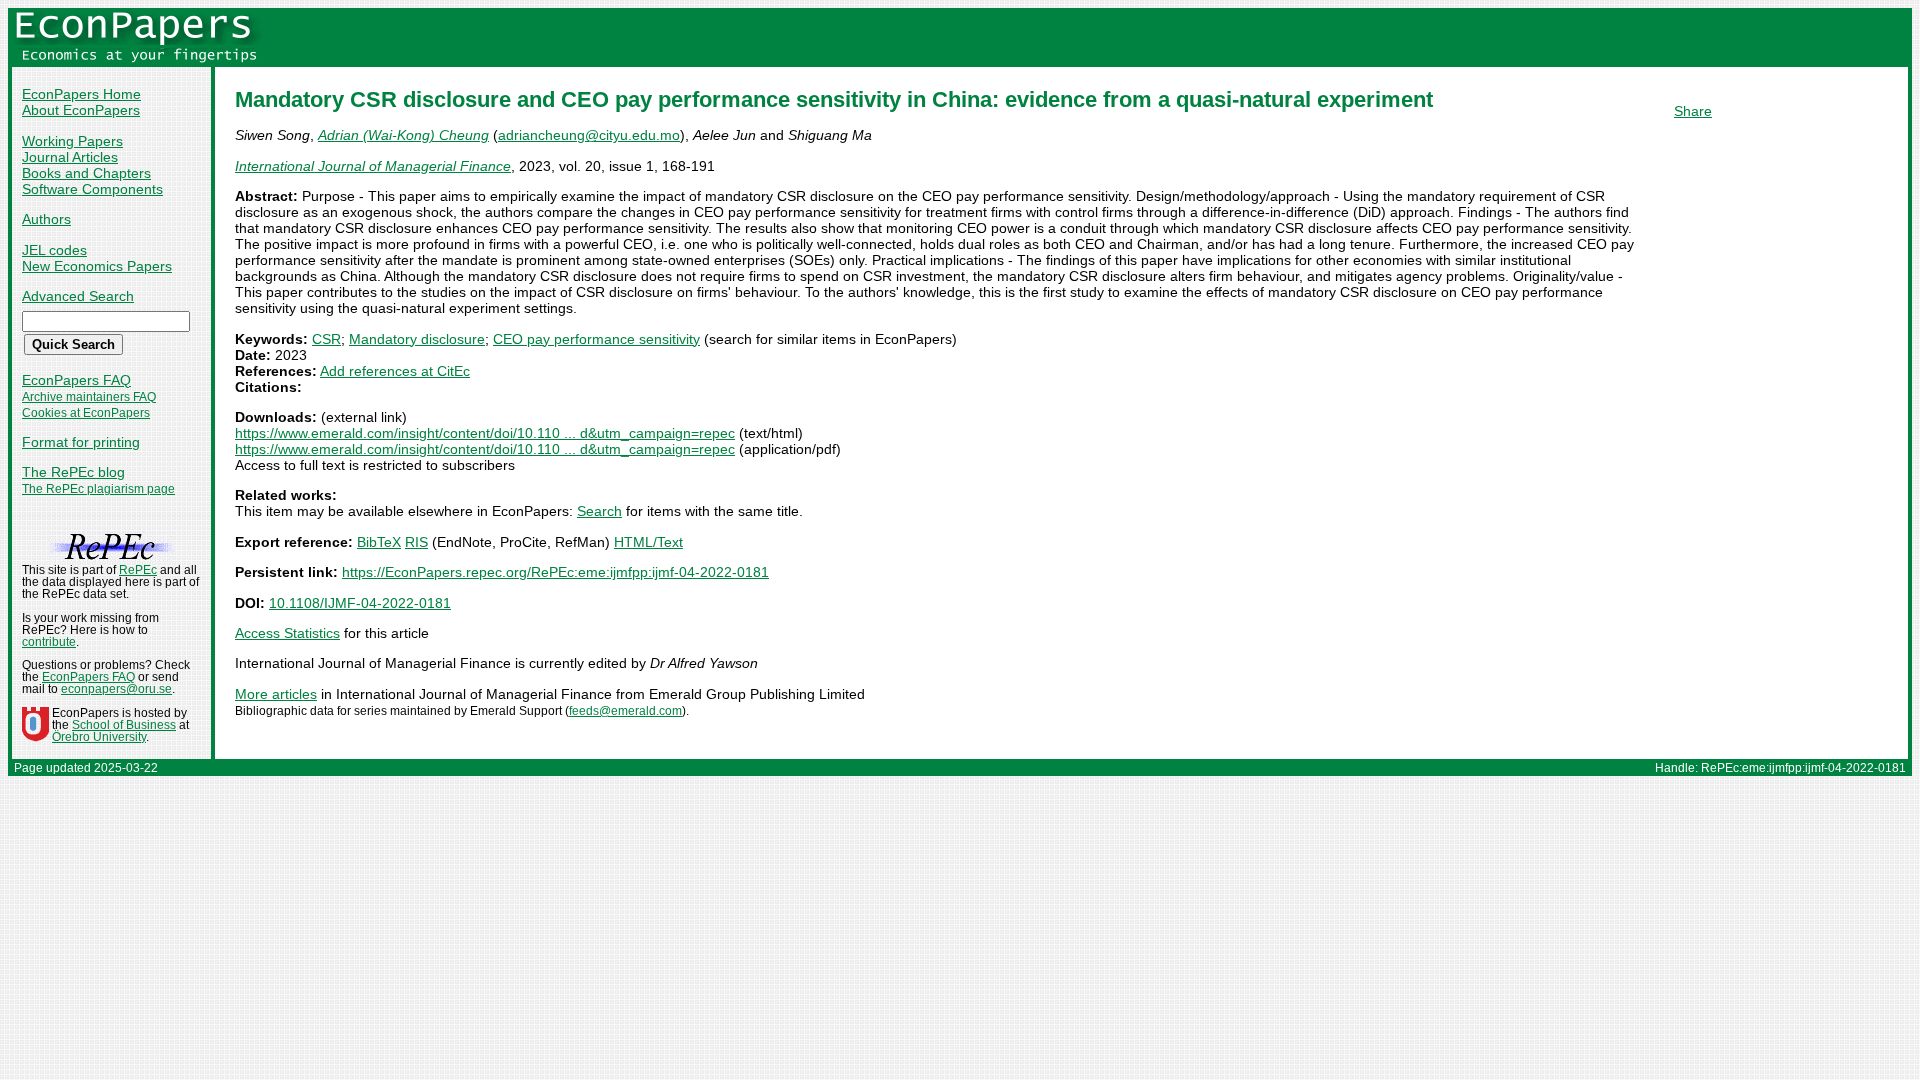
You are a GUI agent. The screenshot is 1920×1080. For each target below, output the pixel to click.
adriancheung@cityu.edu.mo (589, 135)
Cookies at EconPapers (86, 413)
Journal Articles (70, 157)
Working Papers (72, 141)
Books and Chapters (86, 173)
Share (1693, 111)
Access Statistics (287, 633)
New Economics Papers (97, 266)
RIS (416, 542)
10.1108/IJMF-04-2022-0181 (360, 603)
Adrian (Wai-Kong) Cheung (403, 135)
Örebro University (99, 737)
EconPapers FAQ (76, 380)
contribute (49, 642)
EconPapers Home (81, 94)
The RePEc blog (73, 472)
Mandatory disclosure (417, 339)
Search (599, 511)
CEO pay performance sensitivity (596, 339)
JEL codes (54, 250)
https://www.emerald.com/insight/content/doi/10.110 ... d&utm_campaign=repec (485, 433)
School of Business (124, 725)
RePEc (138, 570)
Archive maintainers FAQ (89, 397)
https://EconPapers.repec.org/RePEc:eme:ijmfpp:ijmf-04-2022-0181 (555, 572)
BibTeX (379, 542)
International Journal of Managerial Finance (373, 166)
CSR (326, 339)
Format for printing (81, 442)
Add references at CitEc (395, 371)
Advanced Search (78, 296)
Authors (46, 219)
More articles (276, 694)
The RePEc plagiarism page (98, 489)
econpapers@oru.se (116, 689)
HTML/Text (648, 542)
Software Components (92, 189)
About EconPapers (81, 110)
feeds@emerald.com (625, 711)
